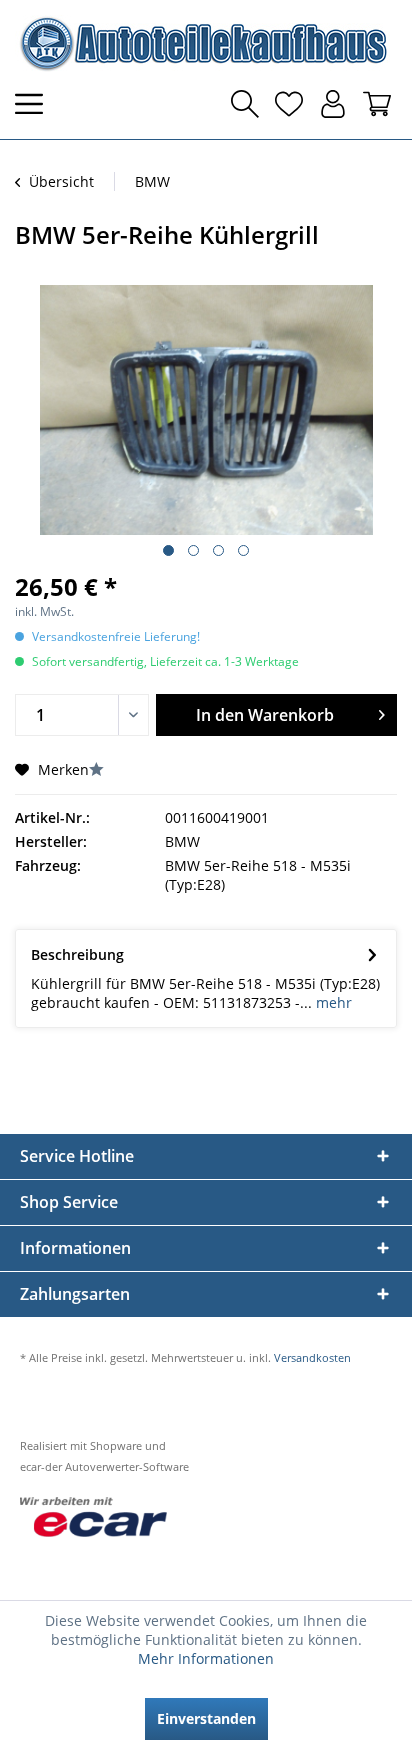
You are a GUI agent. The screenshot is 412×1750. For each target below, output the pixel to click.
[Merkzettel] (289, 104)
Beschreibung (77, 954)
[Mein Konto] (333, 104)
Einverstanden (206, 1718)
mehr (332, 1002)
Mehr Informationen (206, 1658)
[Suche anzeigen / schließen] (245, 104)
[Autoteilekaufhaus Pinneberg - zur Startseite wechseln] (202, 43)
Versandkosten (312, 1357)
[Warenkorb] (377, 104)
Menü (35, 104)
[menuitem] (35, 104)
